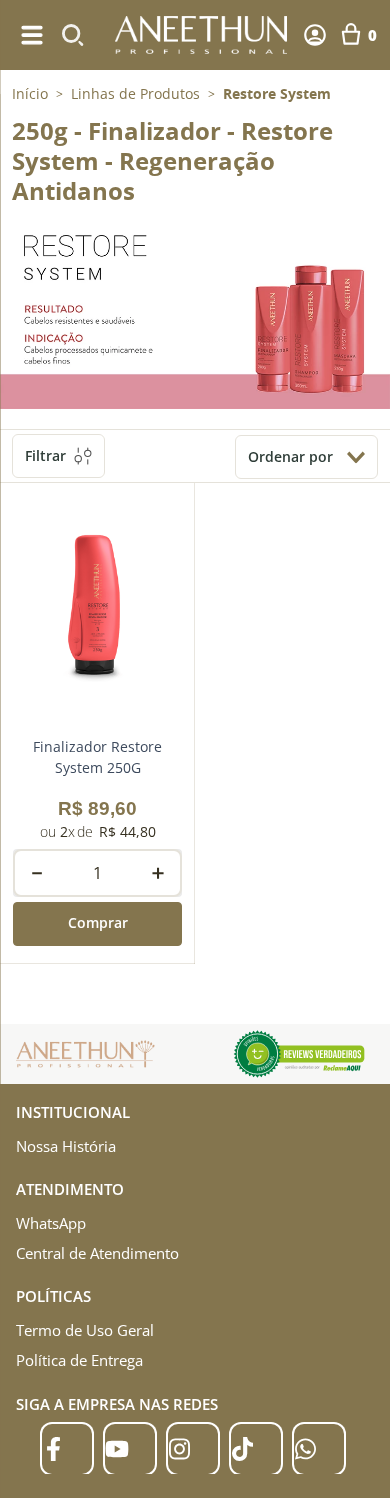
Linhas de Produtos (135, 94)
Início (30, 93)
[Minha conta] (315, 35)
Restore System (277, 94)
